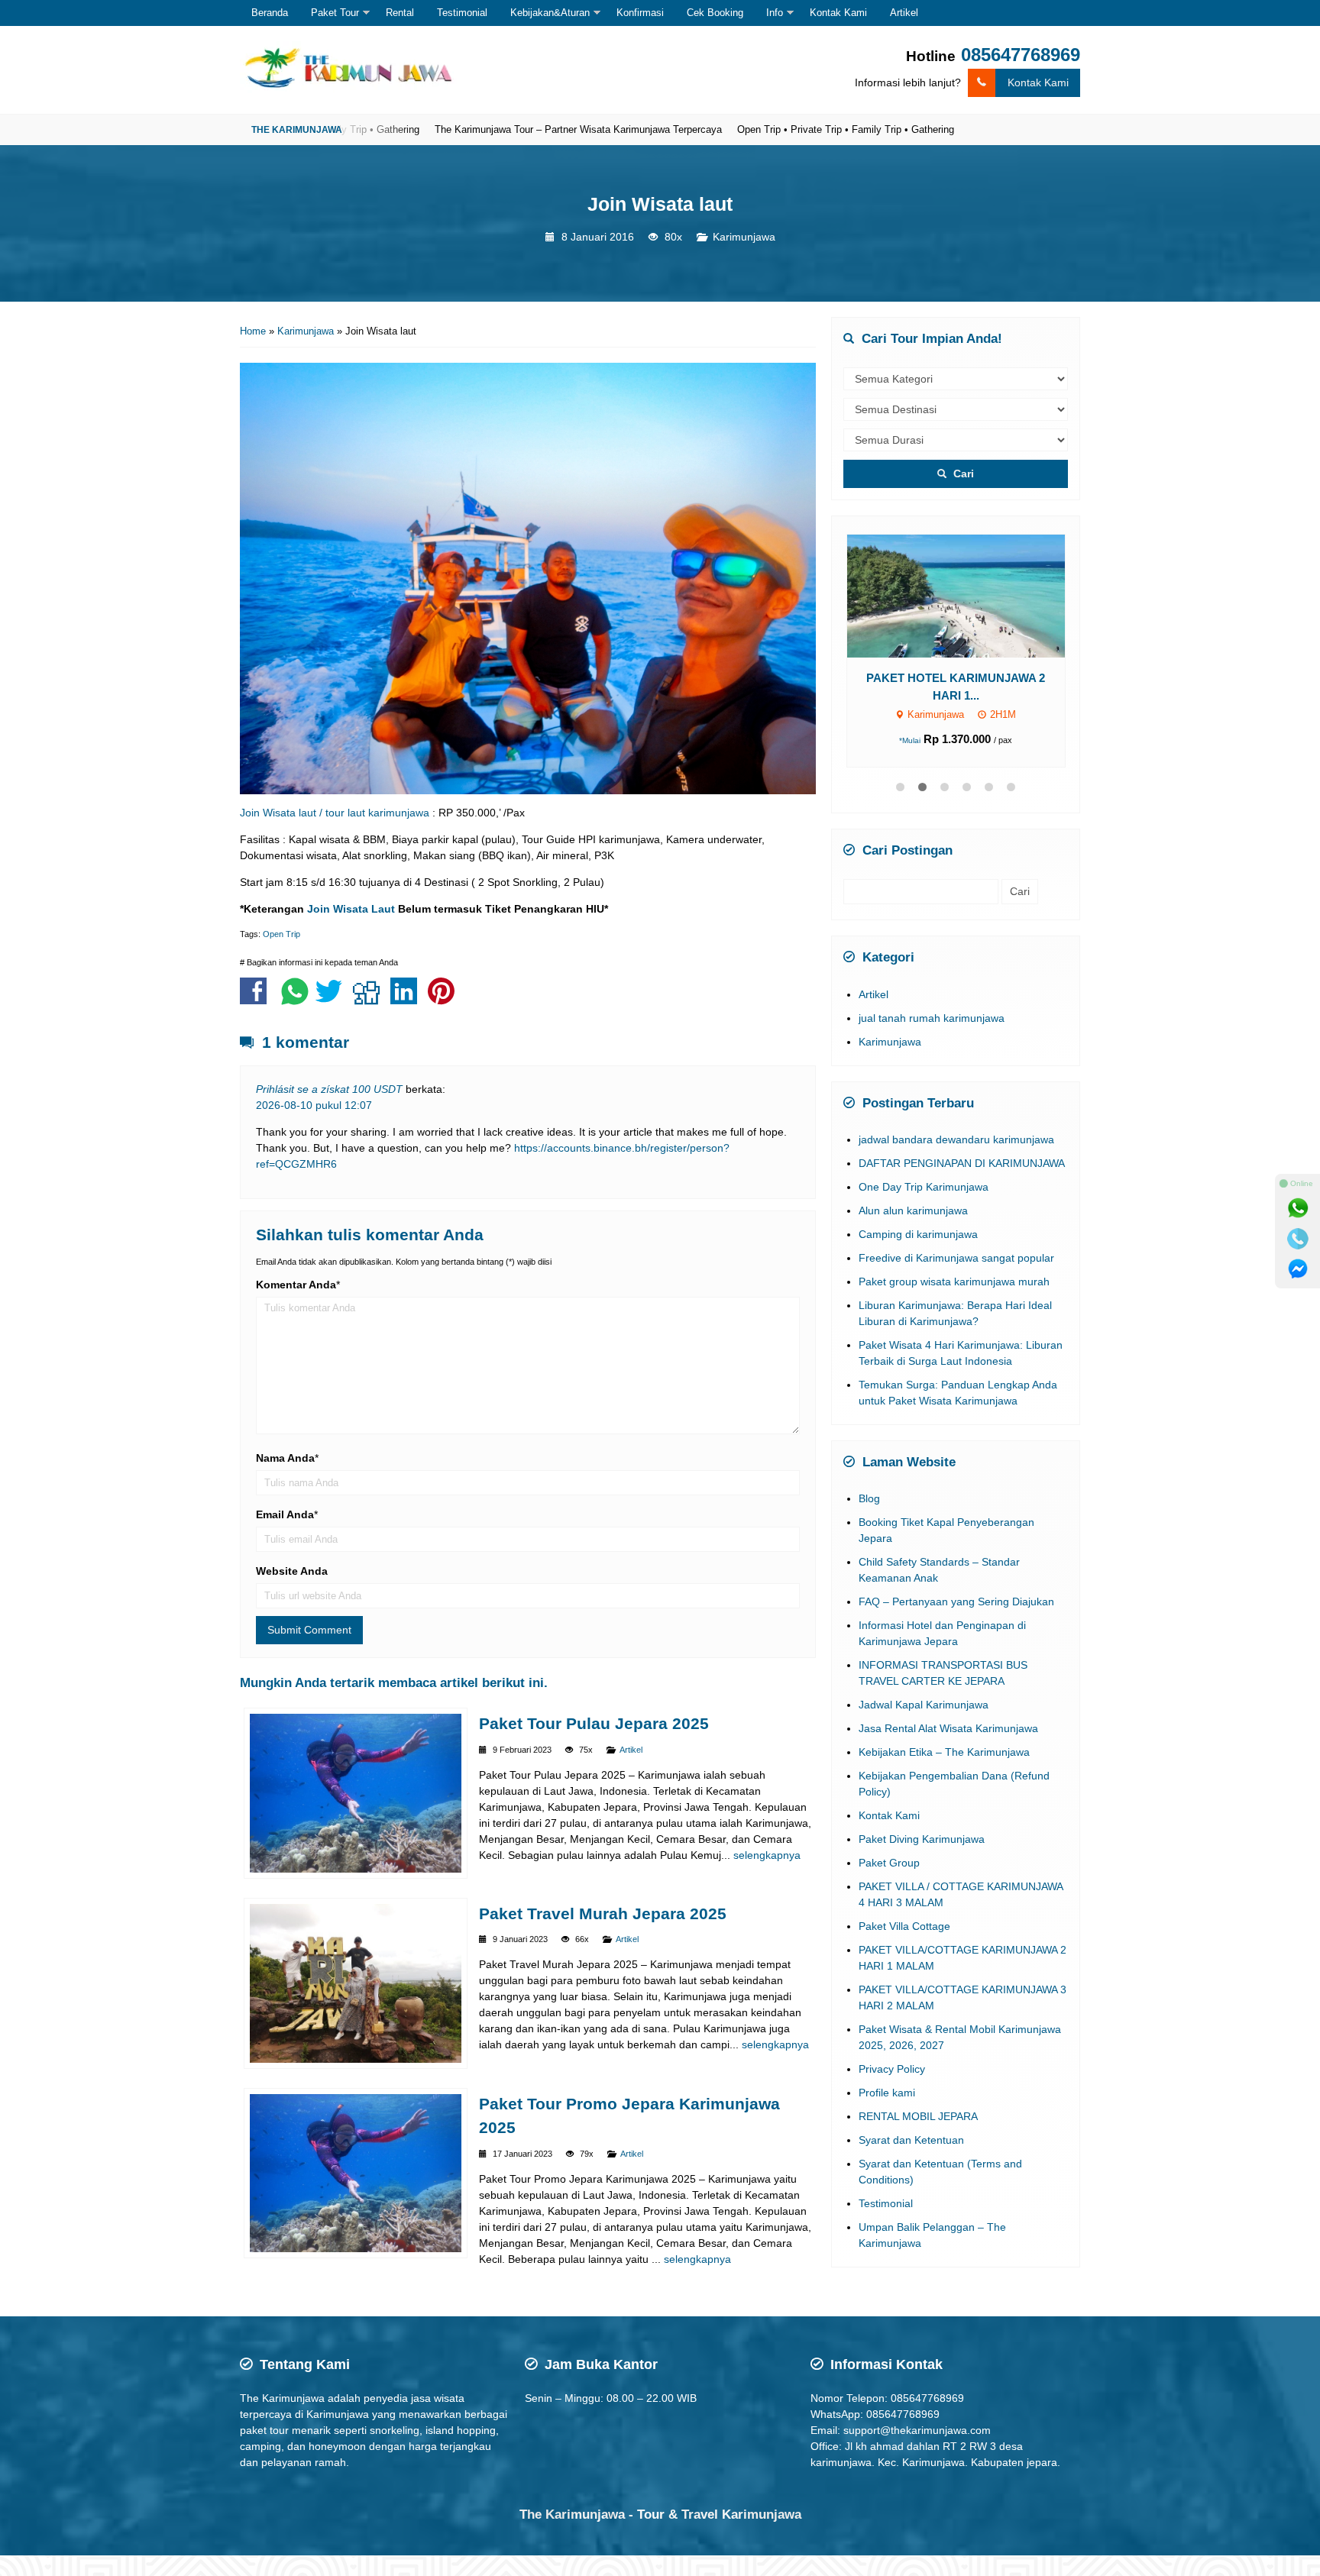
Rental (400, 13)
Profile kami (887, 2115)
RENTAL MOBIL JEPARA (918, 2139)
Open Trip (281, 934)
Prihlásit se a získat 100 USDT (329, 1089)
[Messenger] (1298, 1269)
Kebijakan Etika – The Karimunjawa (944, 1775)
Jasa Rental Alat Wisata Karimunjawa (948, 1751)
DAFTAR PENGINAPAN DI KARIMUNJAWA (962, 1186)
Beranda (270, 13)
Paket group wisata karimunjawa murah (954, 1304)
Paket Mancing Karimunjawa (956, 718)
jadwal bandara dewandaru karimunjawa (956, 1162)
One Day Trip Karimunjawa (924, 1210)
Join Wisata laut (660, 204)
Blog (869, 1521)
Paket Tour (335, 13)
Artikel (904, 13)
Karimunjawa (744, 237)
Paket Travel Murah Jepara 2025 (603, 1913)
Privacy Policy (892, 2092)
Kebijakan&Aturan (550, 13)
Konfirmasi (640, 13)
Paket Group (889, 1886)
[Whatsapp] (1298, 1208)
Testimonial (462, 13)
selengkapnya (767, 1855)
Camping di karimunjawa (918, 1257)
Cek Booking (715, 13)
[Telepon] (1298, 1239)
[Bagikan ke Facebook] (257, 999)
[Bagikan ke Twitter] (333, 999)
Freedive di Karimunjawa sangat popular (956, 1281)
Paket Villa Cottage (904, 1949)
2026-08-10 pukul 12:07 (314, 1105)
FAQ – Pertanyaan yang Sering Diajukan (956, 1624)
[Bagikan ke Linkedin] (408, 999)
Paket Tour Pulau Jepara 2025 (594, 1723)
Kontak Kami (838, 13)
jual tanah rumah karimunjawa (932, 1041)
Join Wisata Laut (351, 909)
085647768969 (1021, 55)
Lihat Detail (970, 616)
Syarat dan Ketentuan (911, 2163)
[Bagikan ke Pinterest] (445, 999)
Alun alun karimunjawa (913, 1233)
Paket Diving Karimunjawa (922, 1862)
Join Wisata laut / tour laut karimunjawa (335, 813)
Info (775, 13)
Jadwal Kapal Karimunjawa (924, 1728)
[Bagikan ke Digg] (370, 999)
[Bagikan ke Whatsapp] (295, 999)
